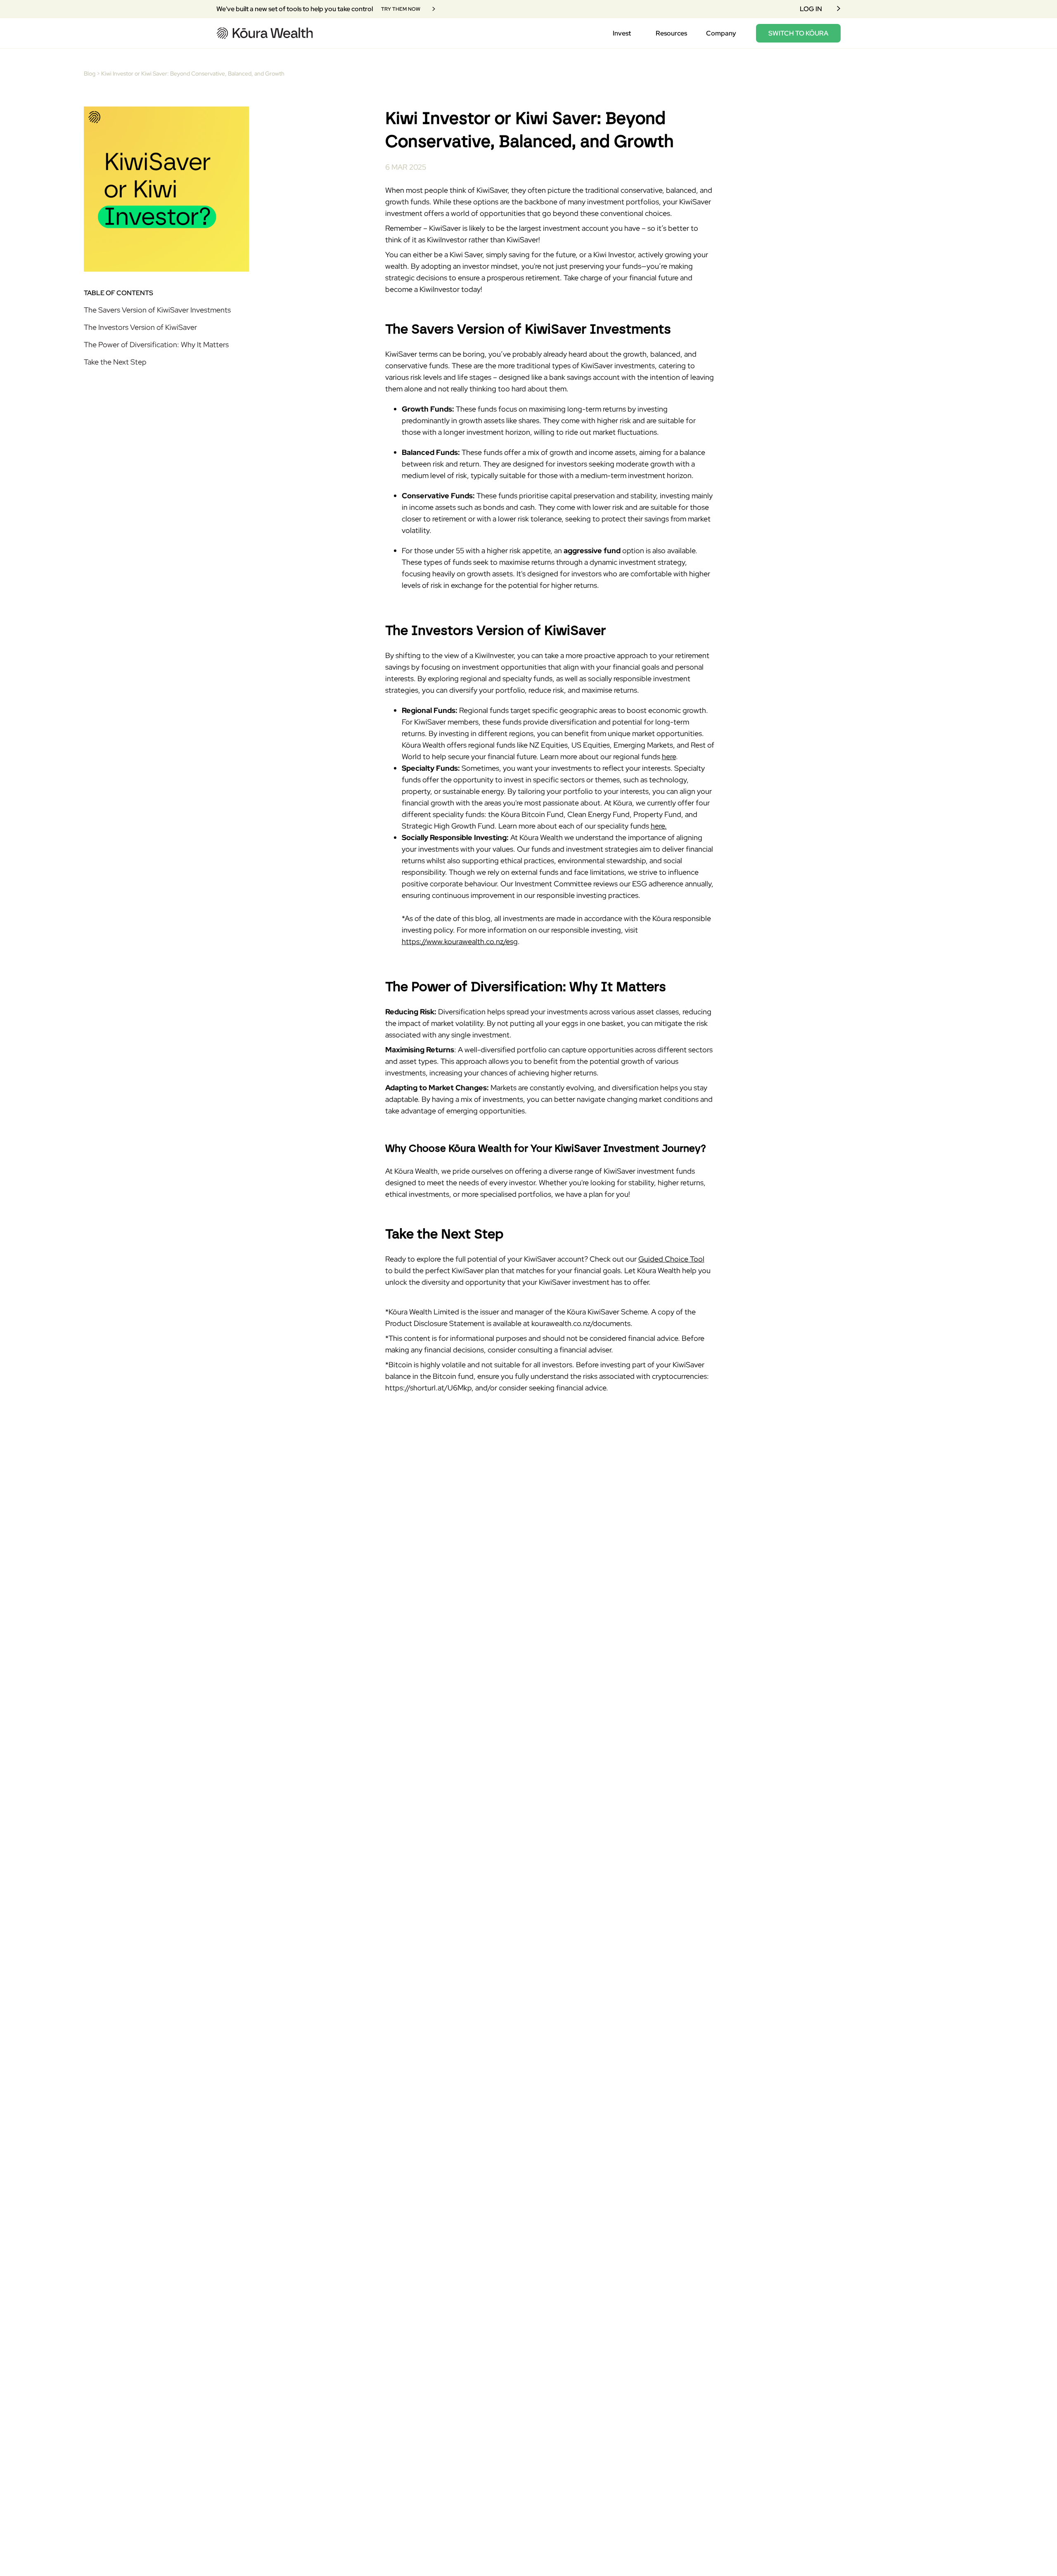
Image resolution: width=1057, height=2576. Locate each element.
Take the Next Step (116, 362)
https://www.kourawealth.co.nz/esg (460, 941)
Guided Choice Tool (671, 1259)
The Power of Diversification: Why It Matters (157, 344)
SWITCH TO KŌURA (798, 33)
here (669, 756)
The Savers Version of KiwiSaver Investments (157, 310)
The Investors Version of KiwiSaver (141, 327)
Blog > (92, 73)
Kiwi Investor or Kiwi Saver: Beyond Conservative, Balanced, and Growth (193, 73)
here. (659, 826)
